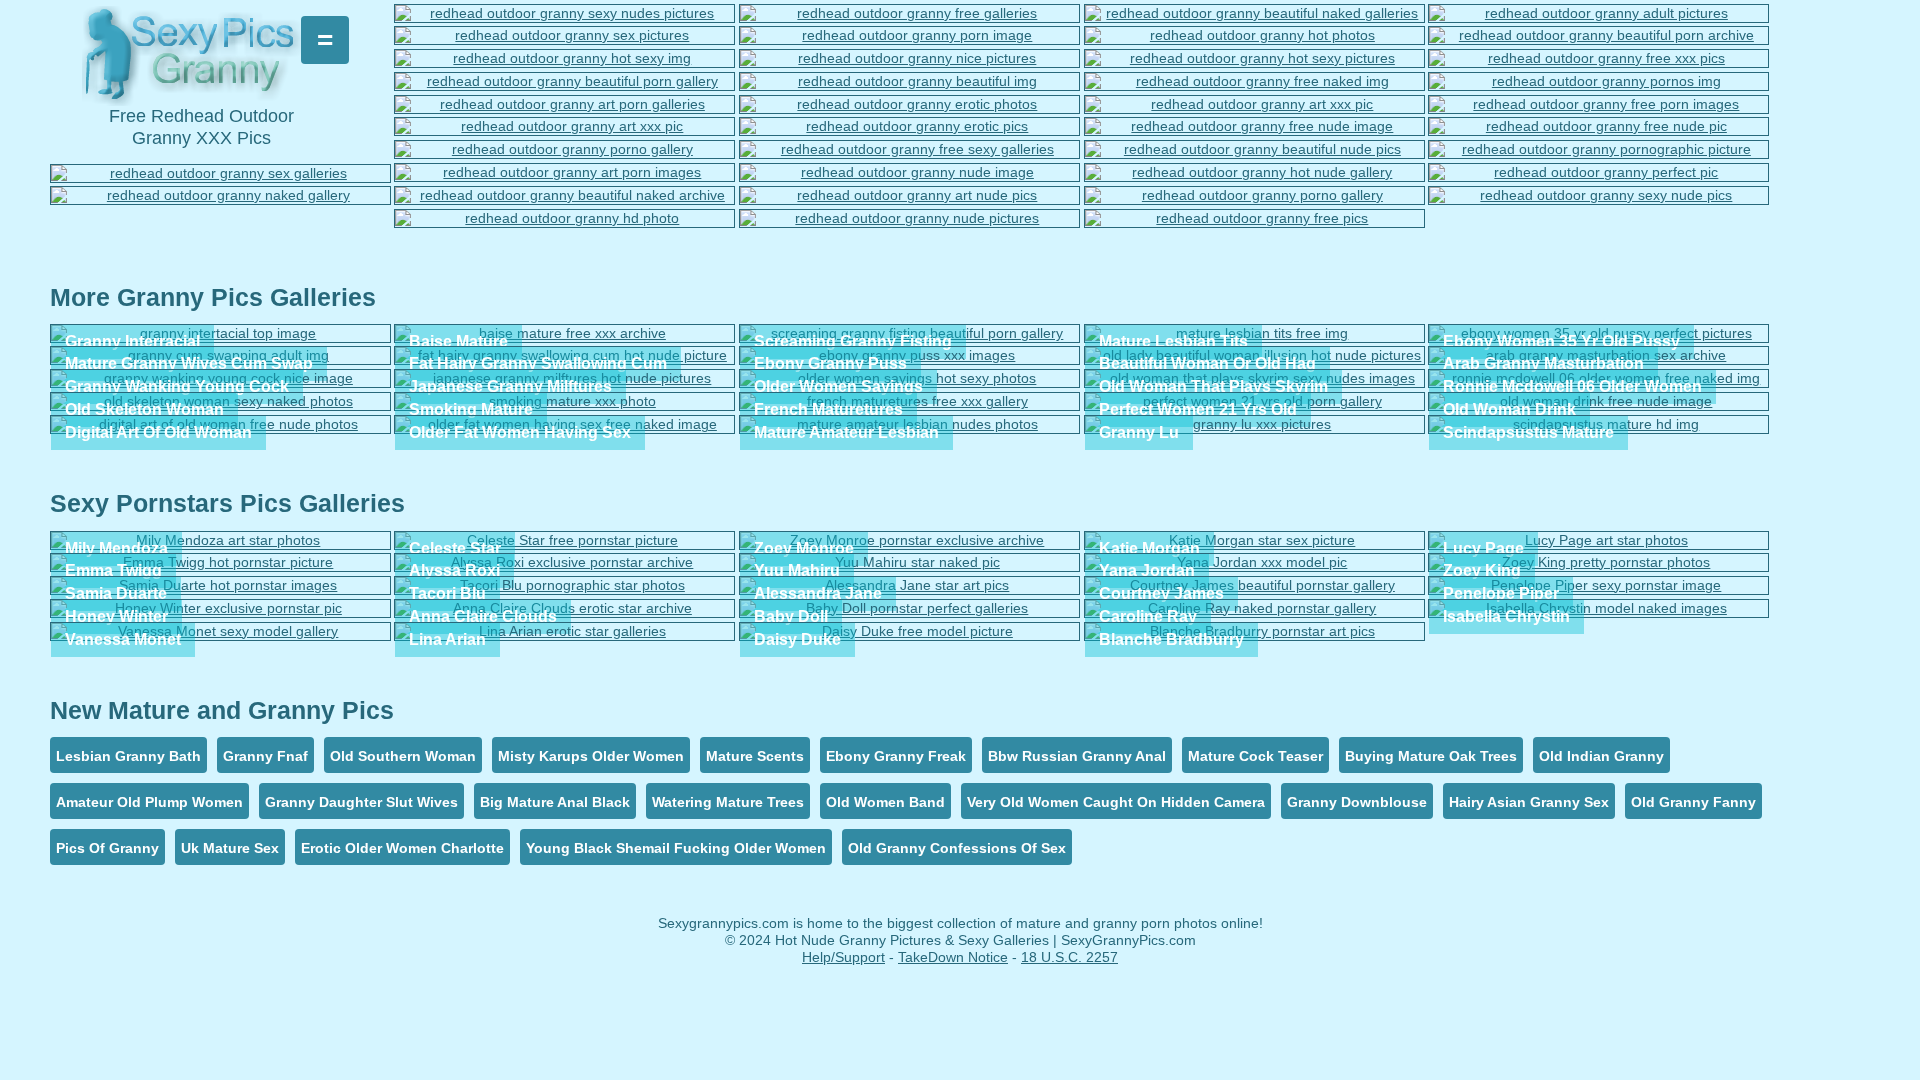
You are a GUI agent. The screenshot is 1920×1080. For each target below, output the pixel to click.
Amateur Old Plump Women (149, 802)
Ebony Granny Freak (896, 756)
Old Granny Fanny (1693, 802)
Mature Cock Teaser (1255, 756)
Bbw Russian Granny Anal (1077, 756)
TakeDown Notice (953, 957)
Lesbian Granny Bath (128, 756)
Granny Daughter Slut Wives (361, 802)
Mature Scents (755, 756)
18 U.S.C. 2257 (1069, 957)
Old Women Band (885, 802)
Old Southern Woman (403, 756)
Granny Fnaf (265, 756)
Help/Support (843, 957)
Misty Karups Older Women (591, 756)
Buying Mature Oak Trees (1431, 756)
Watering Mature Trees (728, 802)
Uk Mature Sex (230, 848)
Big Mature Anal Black (555, 802)
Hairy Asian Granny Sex (1529, 802)
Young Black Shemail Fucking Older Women (676, 848)
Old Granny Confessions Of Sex (957, 848)
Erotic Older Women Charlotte (402, 848)
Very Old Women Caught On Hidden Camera (1116, 802)
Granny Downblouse (1357, 802)
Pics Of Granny (107, 848)
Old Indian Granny (1601, 756)
